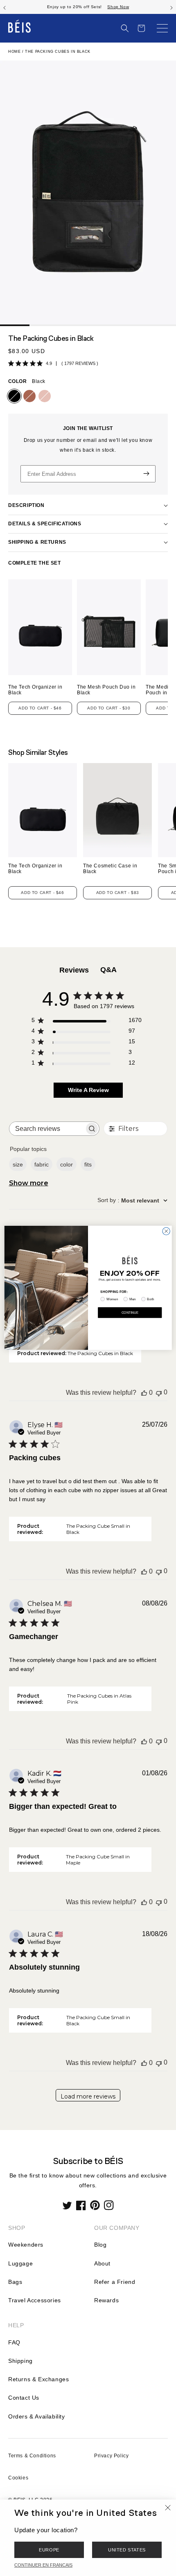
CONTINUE (130, 1313)
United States (127, 2550)
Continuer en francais (43, 2565)
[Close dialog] (166, 1231)
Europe (49, 2550)
